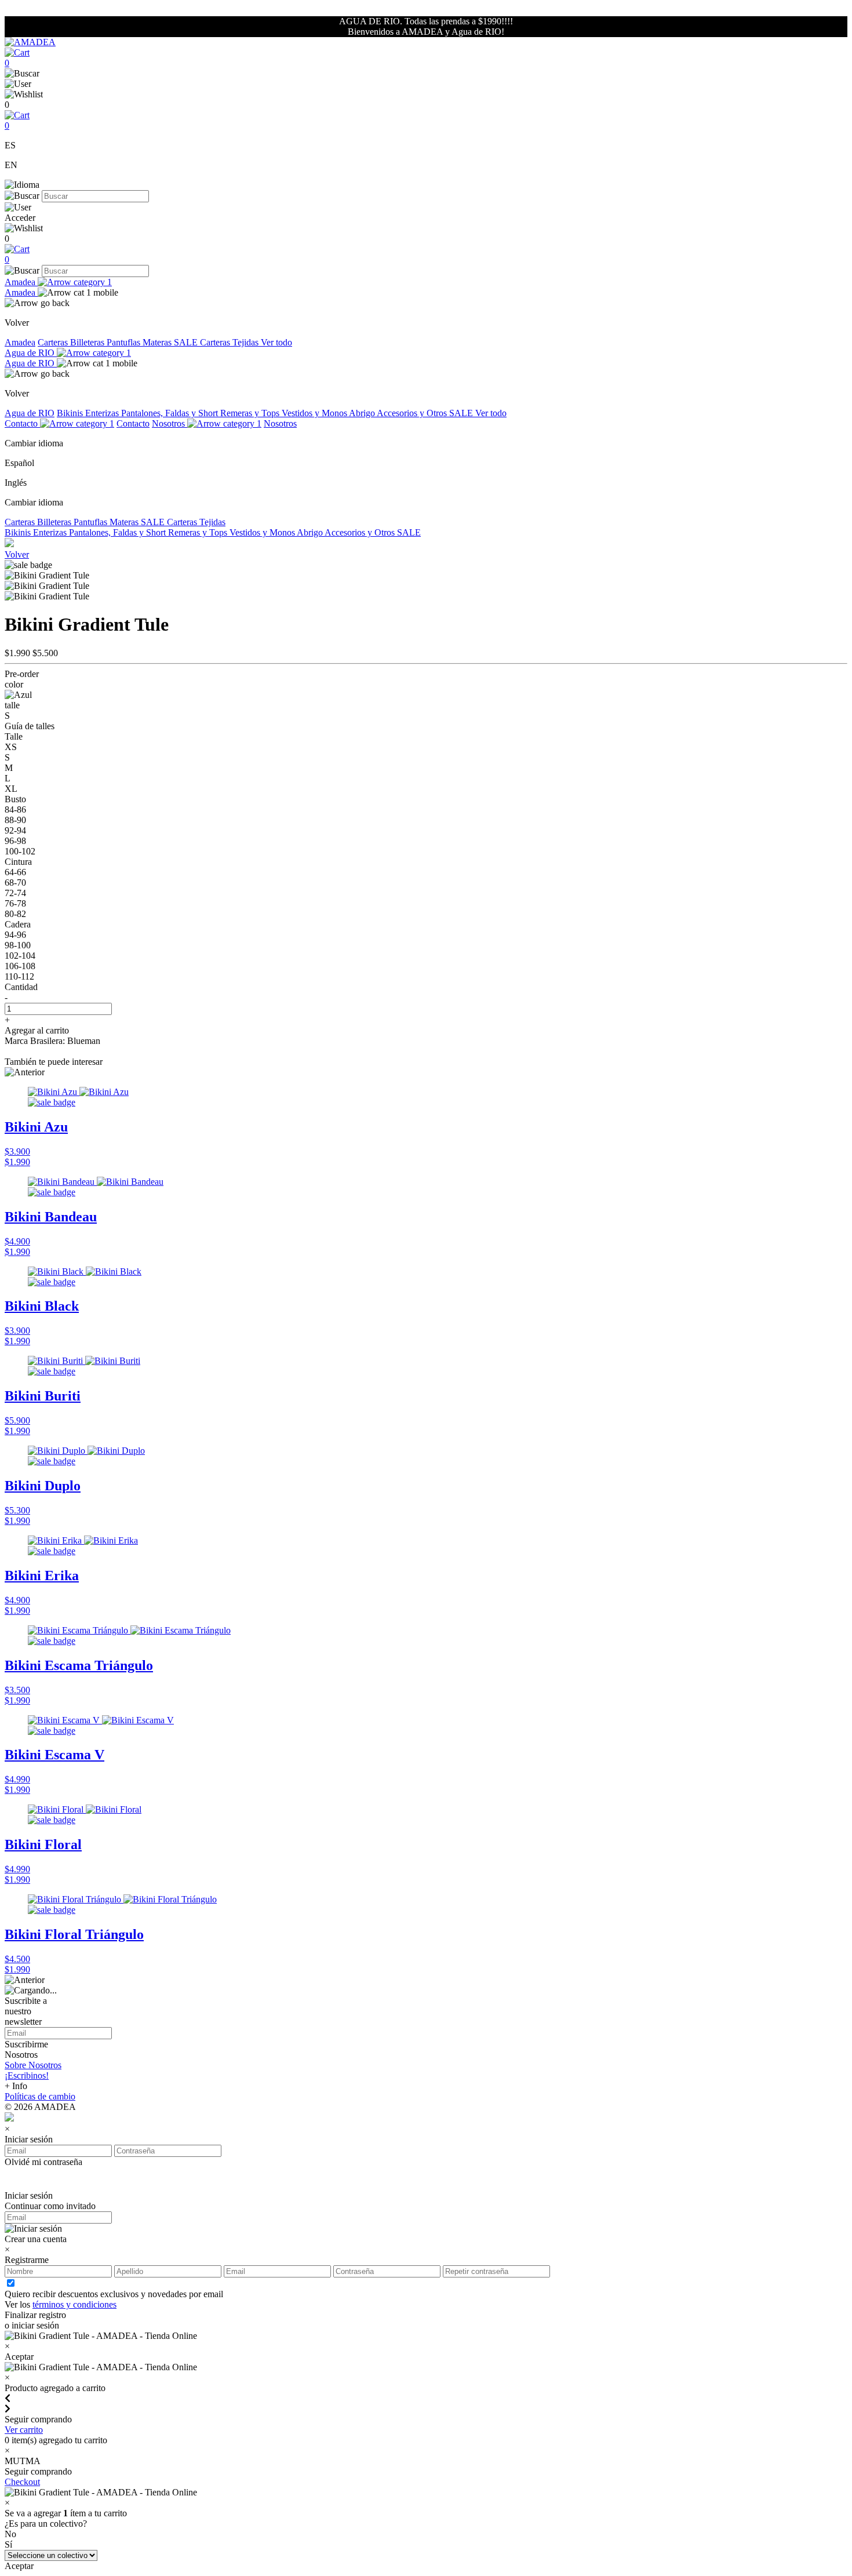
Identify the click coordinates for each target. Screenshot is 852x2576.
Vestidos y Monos (315, 413)
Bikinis (71, 413)
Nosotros (170, 423)
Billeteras (88, 342)
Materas (158, 342)
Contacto (22, 423)
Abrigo (363, 413)
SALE (187, 342)
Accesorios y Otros (413, 413)
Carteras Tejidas (230, 342)
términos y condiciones (74, 2304)
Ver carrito (24, 2430)
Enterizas (103, 413)
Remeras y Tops (251, 413)
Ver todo (276, 342)
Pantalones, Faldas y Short (171, 413)
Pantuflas (125, 342)
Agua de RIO (31, 353)
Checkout (22, 2482)
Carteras (54, 342)
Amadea (21, 282)
